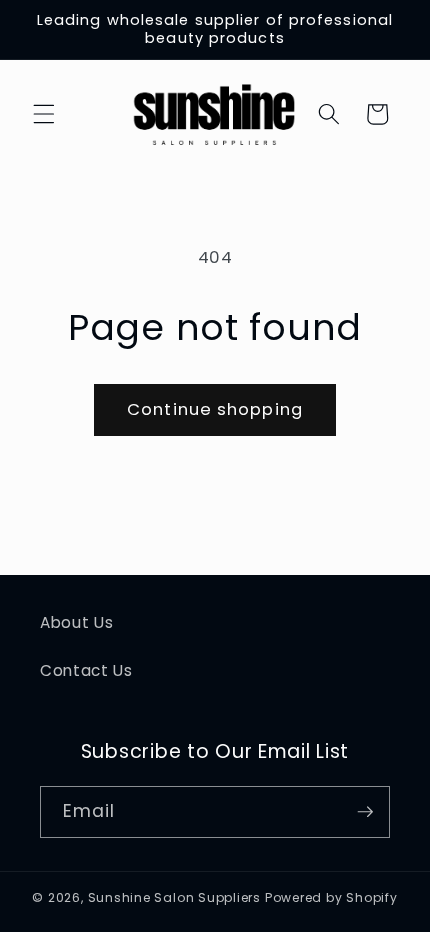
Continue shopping (215, 409)
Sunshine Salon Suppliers (174, 897)
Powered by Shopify (331, 897)
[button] (44, 114)
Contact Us (86, 670)
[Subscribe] (365, 812)
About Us (76, 622)
